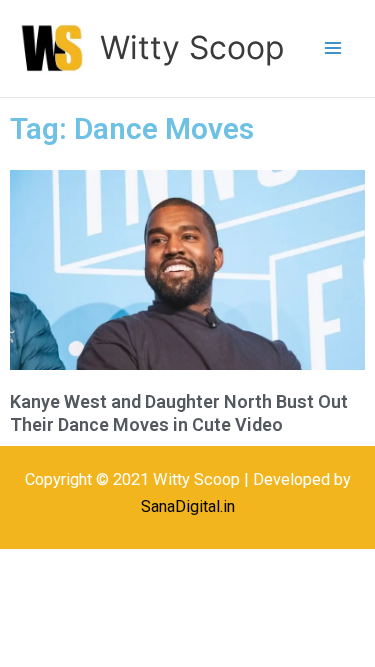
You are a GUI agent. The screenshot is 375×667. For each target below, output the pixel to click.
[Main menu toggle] (332, 48)
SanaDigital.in (188, 506)
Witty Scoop (192, 47)
